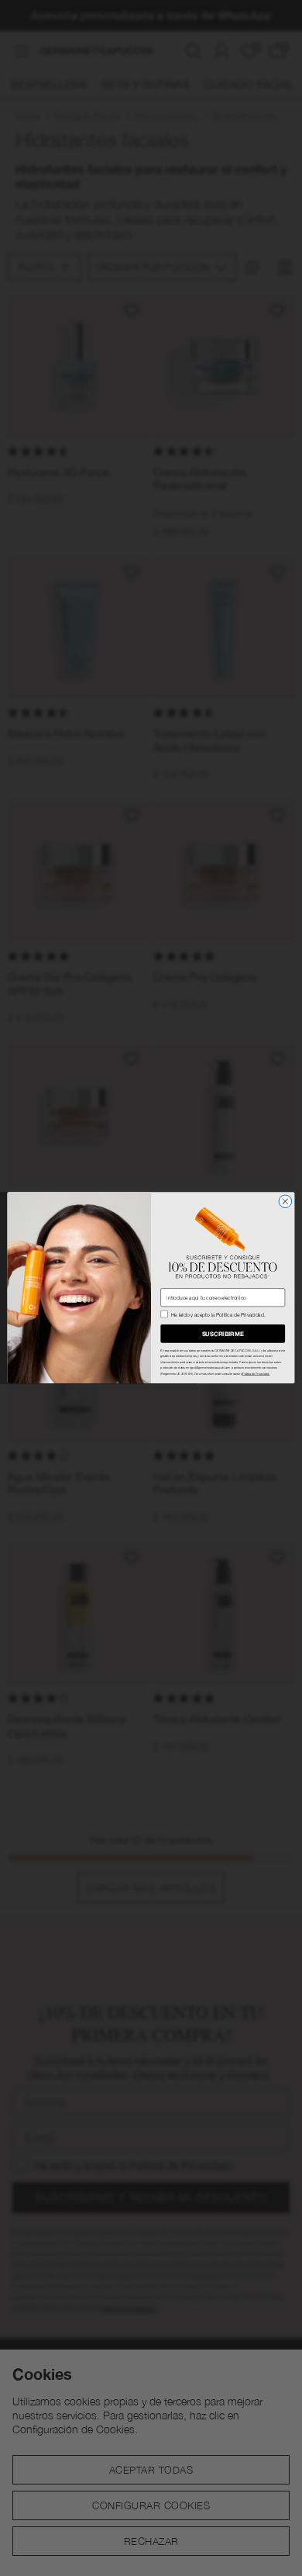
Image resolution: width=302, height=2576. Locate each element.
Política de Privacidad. (256, 1374)
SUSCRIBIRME (223, 1334)
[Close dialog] (285, 1202)
